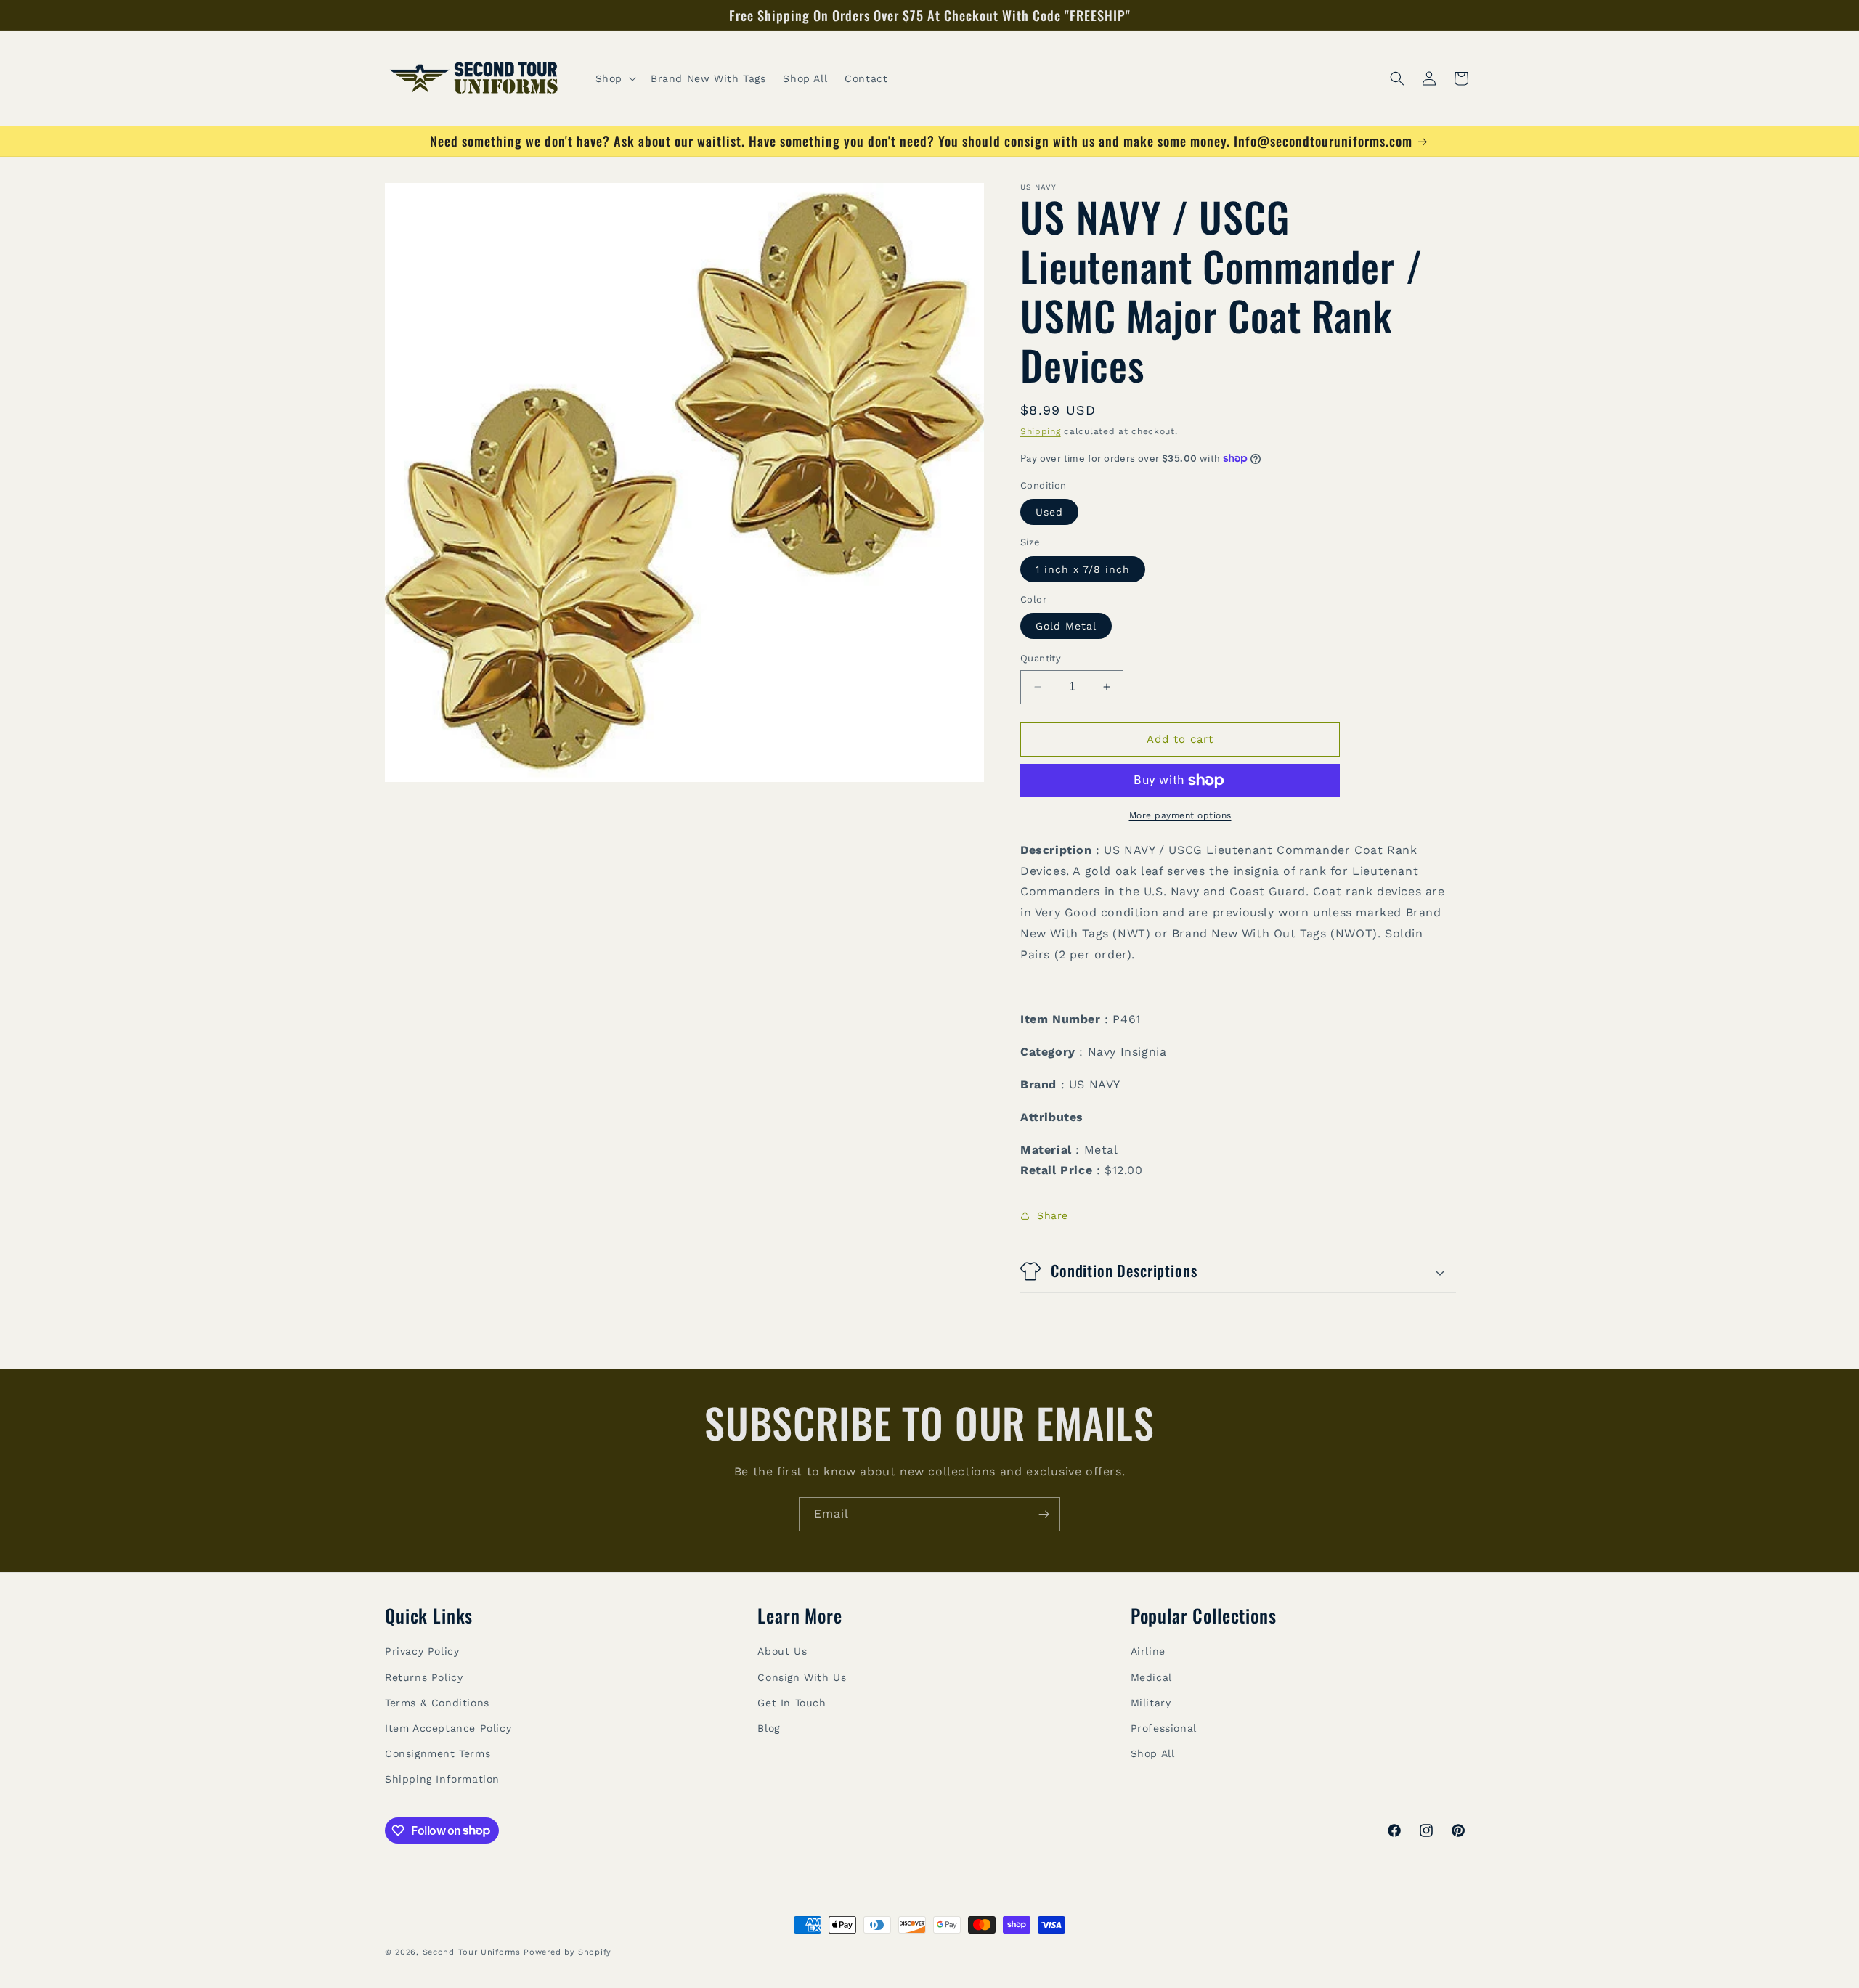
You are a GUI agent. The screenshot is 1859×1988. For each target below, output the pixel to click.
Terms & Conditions (437, 1703)
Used (1049, 512)
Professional (1164, 1728)
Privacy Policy (422, 1651)
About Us (782, 1651)
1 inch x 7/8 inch (1083, 569)
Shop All (1153, 1753)
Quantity (1041, 658)
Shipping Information (442, 1779)
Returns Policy (424, 1677)
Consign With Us (802, 1677)
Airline (1148, 1651)
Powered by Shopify (568, 1952)
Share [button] (1053, 1215)
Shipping (1041, 431)
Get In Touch (792, 1703)
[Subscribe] (1044, 1514)
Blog (768, 1728)
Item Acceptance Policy (448, 1728)
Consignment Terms (438, 1753)
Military (1151, 1703)
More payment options (1180, 815)
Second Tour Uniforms (472, 1952)
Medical (1151, 1677)
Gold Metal (1066, 626)
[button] (614, 78)
